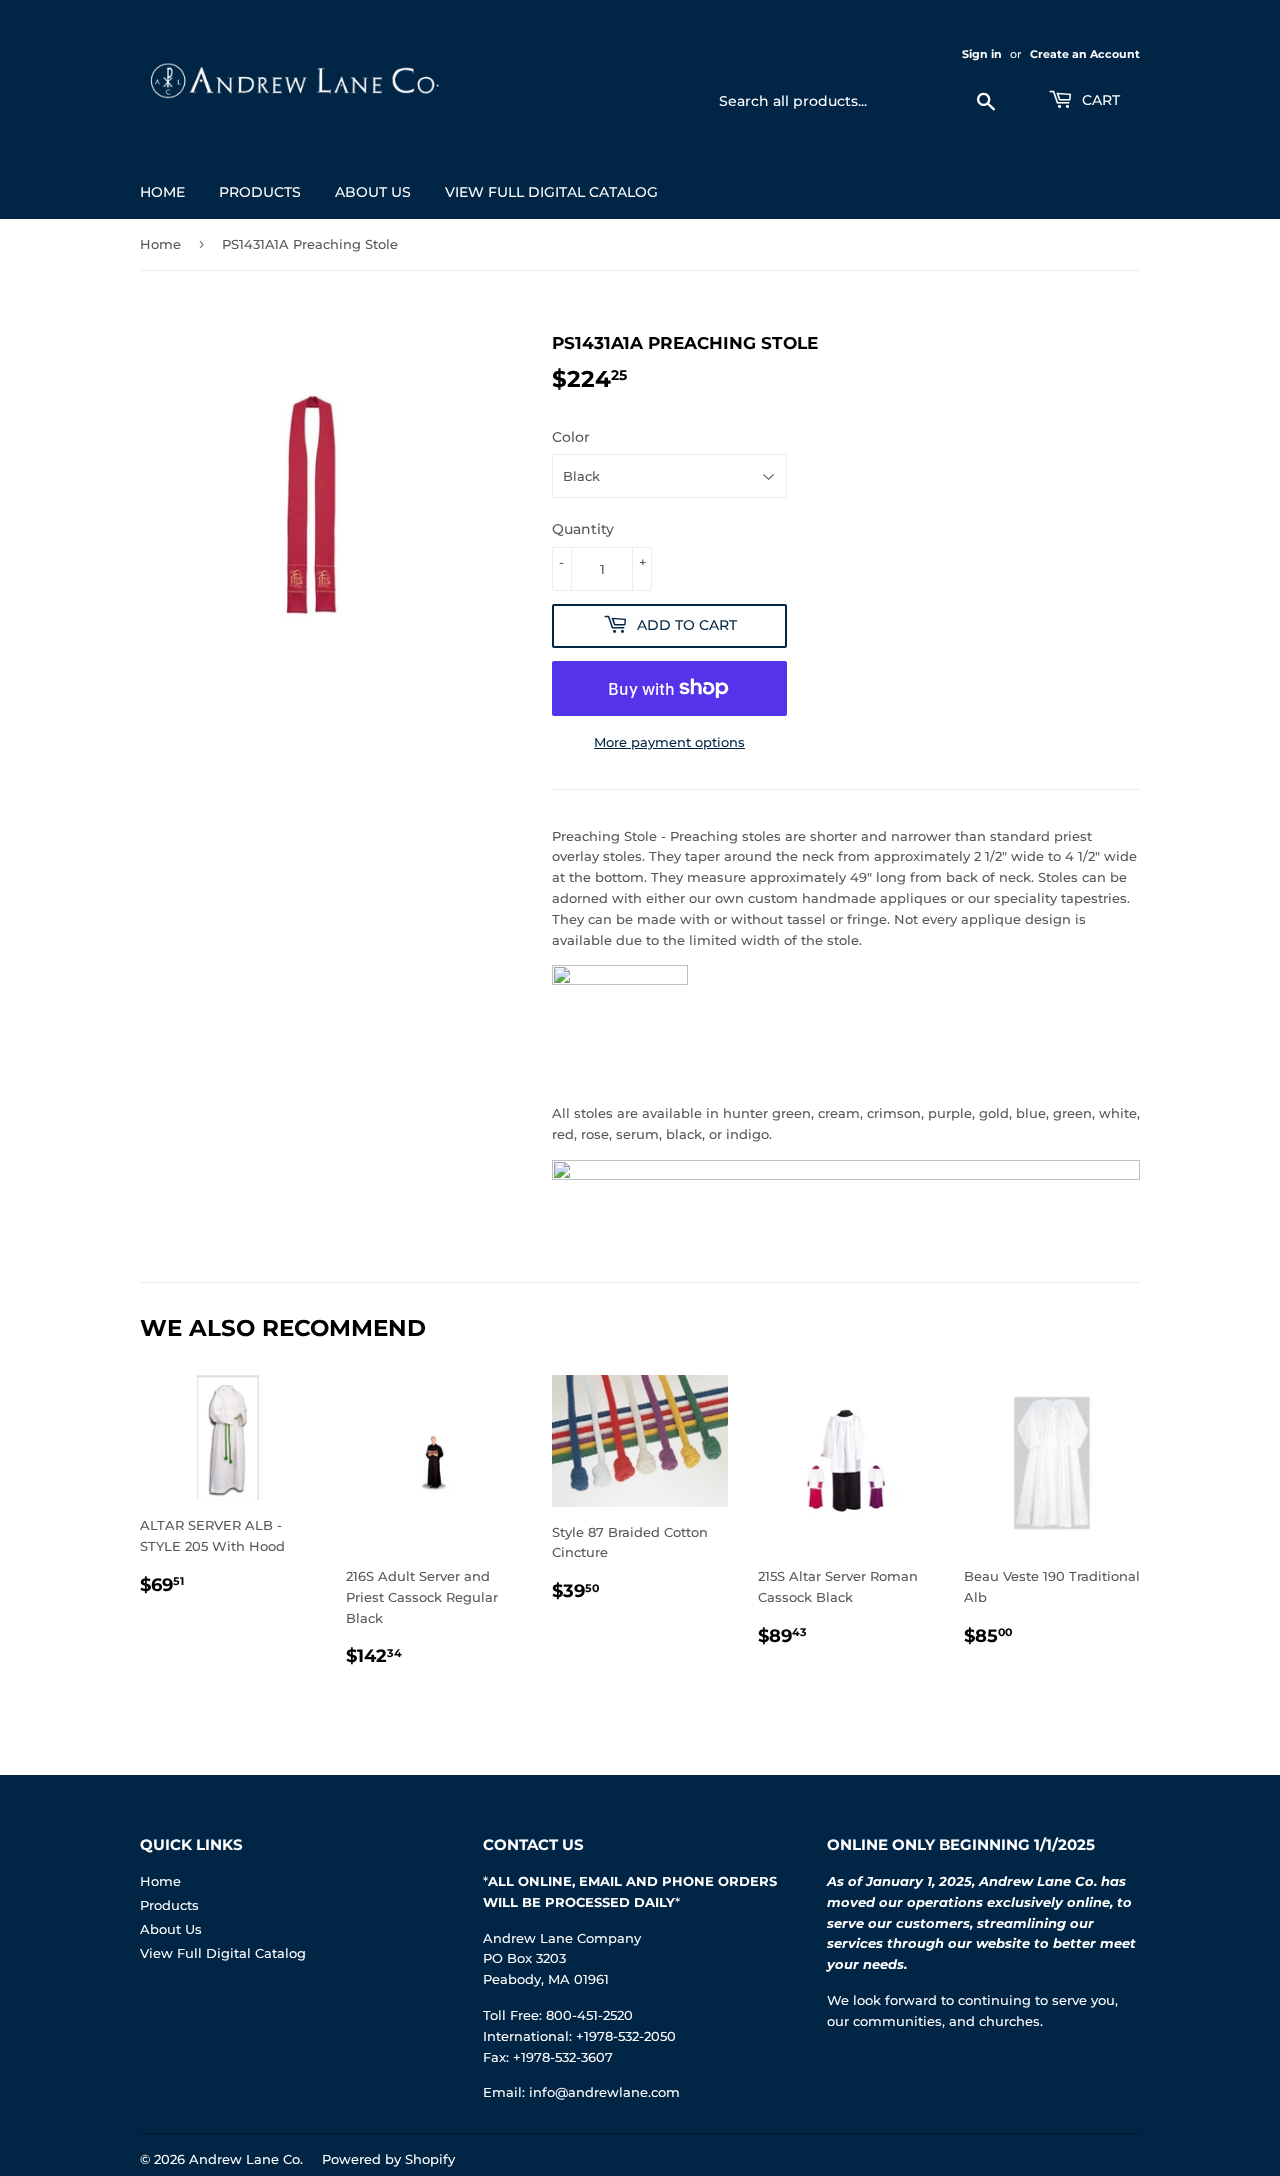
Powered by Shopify (388, 2159)
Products (260, 192)
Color (571, 437)
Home (162, 192)
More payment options (669, 742)
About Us (373, 192)
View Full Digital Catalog (551, 192)
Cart (1099, 100)
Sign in (982, 54)
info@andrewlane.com (604, 2092)
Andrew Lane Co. (246, 2159)
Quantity (583, 529)
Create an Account (1085, 54)
